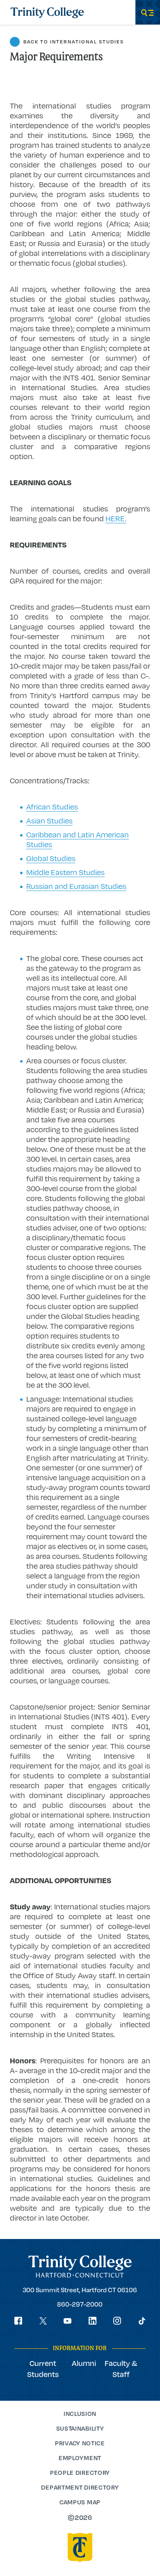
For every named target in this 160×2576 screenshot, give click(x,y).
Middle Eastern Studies (65, 872)
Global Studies (51, 858)
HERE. (116, 518)
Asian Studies (49, 821)
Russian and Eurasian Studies (76, 886)
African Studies (52, 807)
